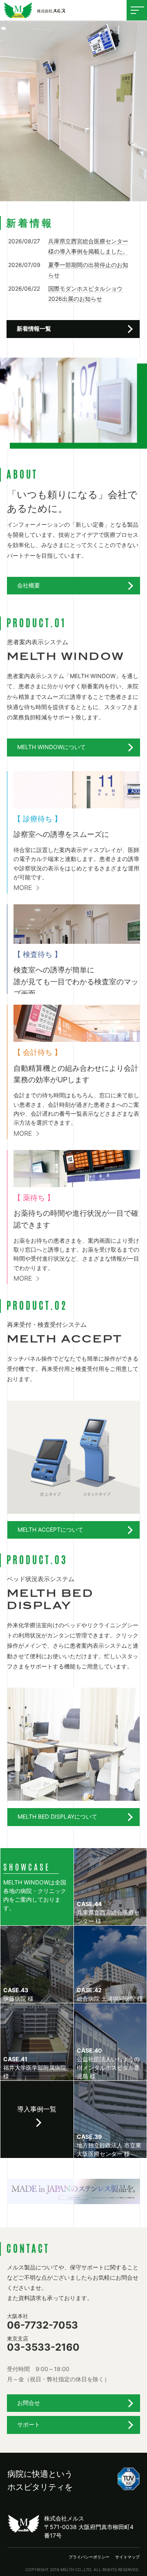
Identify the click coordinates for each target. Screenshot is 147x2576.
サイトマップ (127, 2557)
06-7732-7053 (42, 2322)
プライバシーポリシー (89, 2557)
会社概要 (29, 585)
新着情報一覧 (34, 328)
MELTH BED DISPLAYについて (57, 1816)
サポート (29, 2424)
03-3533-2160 (43, 2344)
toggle (137, 10)
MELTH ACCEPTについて (50, 1529)
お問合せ (29, 2403)
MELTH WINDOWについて (51, 747)
